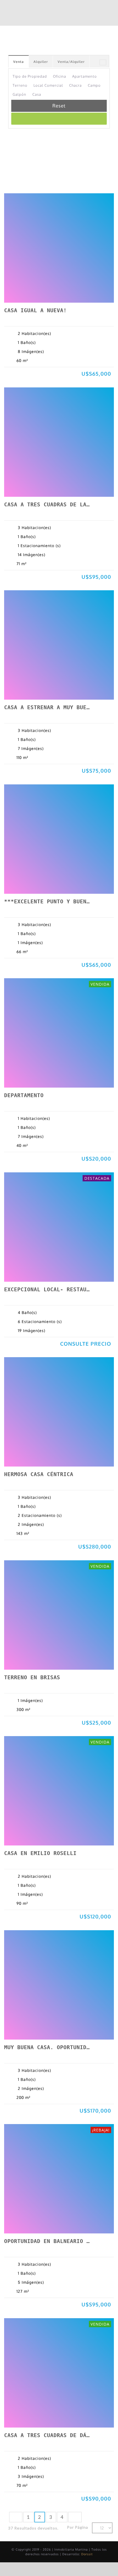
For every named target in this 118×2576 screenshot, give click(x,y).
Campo (94, 85)
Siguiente (75, 2517)
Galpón (19, 94)
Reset (59, 106)
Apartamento (85, 76)
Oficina (60, 76)
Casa (37, 94)
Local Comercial (48, 85)
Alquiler (41, 62)
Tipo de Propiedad (30, 76)
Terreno (20, 85)
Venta (19, 62)
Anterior (16, 2517)
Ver (15, 290)
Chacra (75, 85)
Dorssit (87, 2554)
